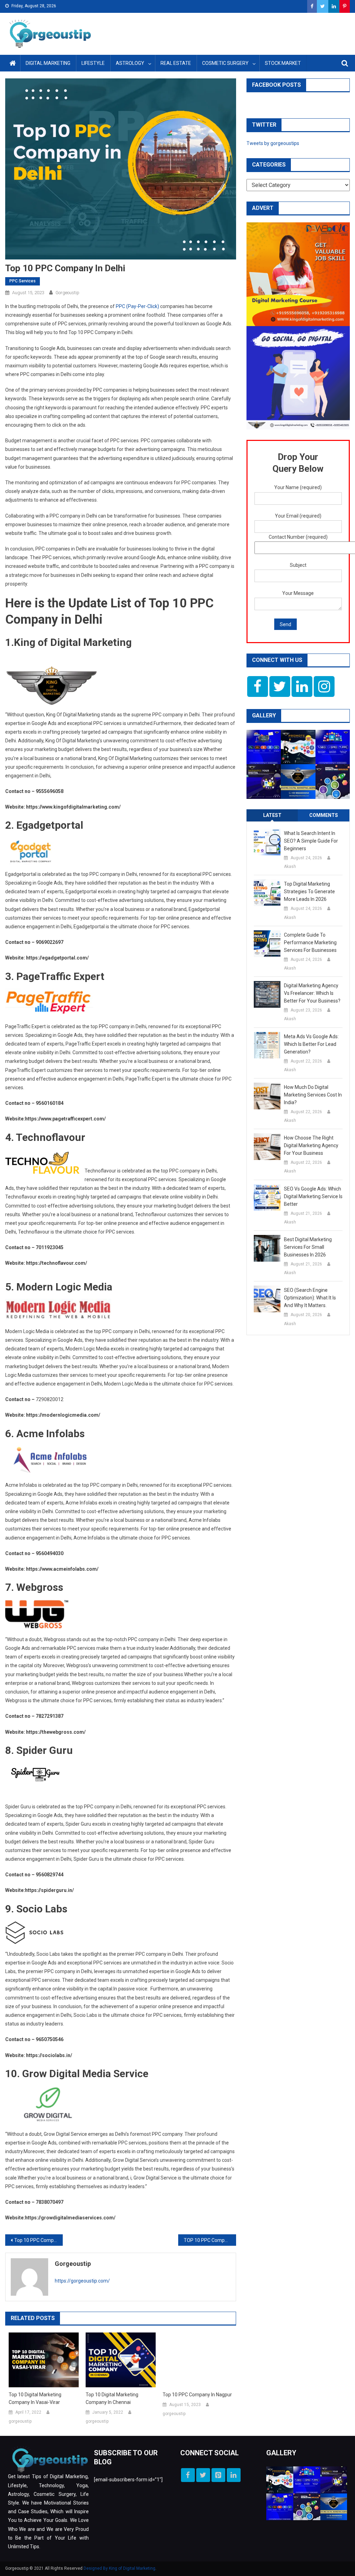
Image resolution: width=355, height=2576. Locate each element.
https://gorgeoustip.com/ (82, 2281)
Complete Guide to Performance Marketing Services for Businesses (310, 942)
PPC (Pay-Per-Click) (137, 306)
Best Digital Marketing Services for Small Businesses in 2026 (308, 1247)
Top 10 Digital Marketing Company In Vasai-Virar (35, 2398)
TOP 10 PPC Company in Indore (210, 2240)
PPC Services (23, 281)
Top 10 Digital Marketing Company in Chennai (112, 2398)
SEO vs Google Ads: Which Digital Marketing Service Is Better (313, 1196)
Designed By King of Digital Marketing (119, 2568)
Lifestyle (93, 63)
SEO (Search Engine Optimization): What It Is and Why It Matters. (310, 1298)
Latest (272, 815)
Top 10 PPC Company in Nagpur (38, 2240)
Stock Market (283, 63)
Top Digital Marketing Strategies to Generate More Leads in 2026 (309, 892)
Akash (290, 867)
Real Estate (176, 63)
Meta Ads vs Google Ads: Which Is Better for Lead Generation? (311, 1044)
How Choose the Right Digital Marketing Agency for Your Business (311, 1145)
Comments (324, 815)
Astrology (130, 63)
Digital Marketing (48, 63)
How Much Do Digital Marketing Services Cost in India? (313, 1095)
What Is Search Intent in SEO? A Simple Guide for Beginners (311, 841)
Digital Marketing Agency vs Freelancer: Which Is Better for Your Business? (312, 993)
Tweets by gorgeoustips (273, 143)
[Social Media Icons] (258, 686)
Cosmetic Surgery (225, 63)
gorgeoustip (67, 293)
